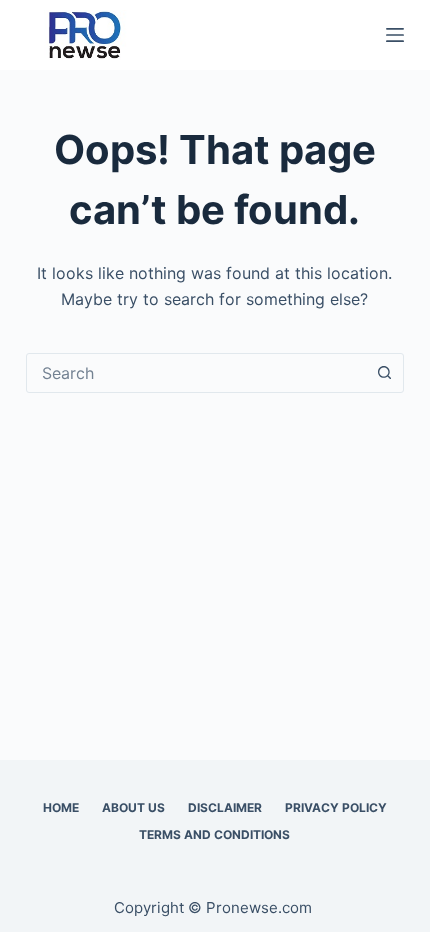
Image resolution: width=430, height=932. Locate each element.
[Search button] (384, 373)
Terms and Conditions (214, 834)
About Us (133, 807)
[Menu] (395, 35)
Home (61, 807)
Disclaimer (225, 807)
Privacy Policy (336, 807)
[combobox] (196, 373)
